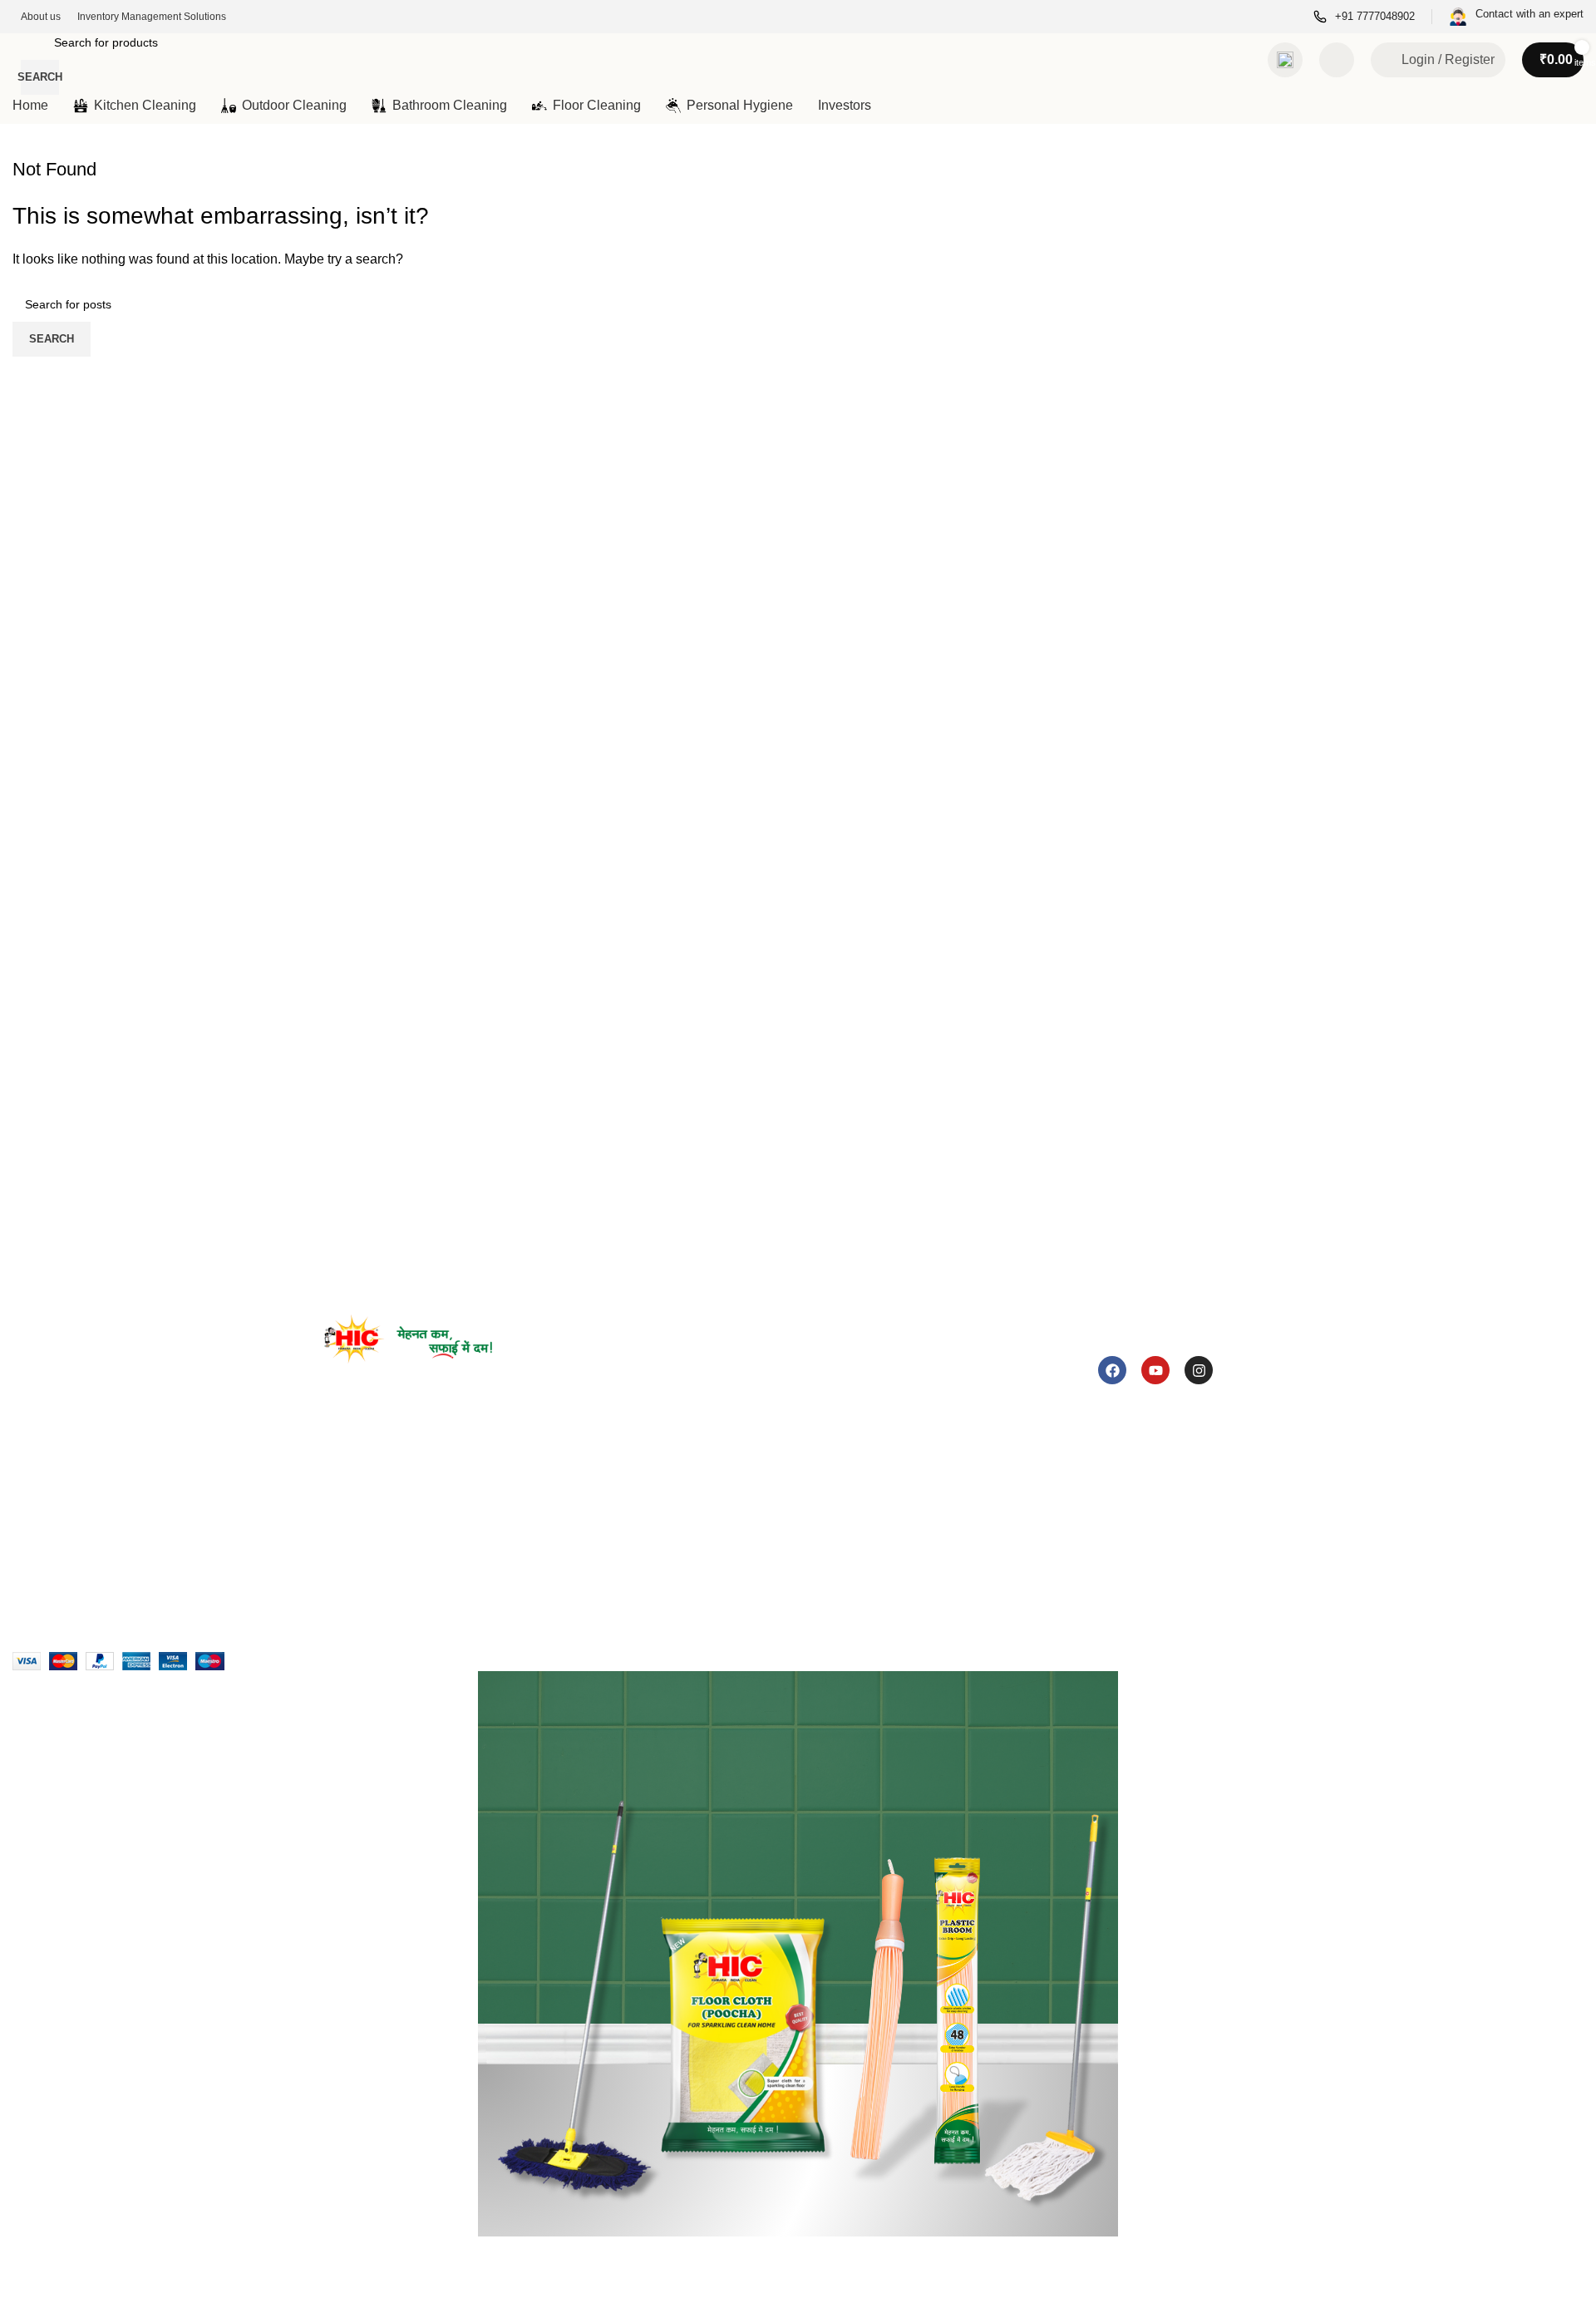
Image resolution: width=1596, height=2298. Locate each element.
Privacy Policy (1075, 1471)
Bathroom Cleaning (613, 1526)
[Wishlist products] (1337, 60)
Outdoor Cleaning (609, 1495)
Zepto (816, 1554)
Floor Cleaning (601, 1554)
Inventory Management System (406, 1526)
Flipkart (820, 1497)
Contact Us (353, 1497)
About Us (348, 1468)
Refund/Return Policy (1095, 1499)
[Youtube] (1155, 1370)
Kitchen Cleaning (607, 1466)
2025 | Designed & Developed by (263, 1622)
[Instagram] (1199, 1370)
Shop (338, 1554)
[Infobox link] (1364, 17)
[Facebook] (1112, 1370)
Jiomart (820, 1526)
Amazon (822, 1468)
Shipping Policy (1079, 1527)
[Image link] (408, 1338)
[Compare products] (1285, 60)
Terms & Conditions (1090, 1556)
